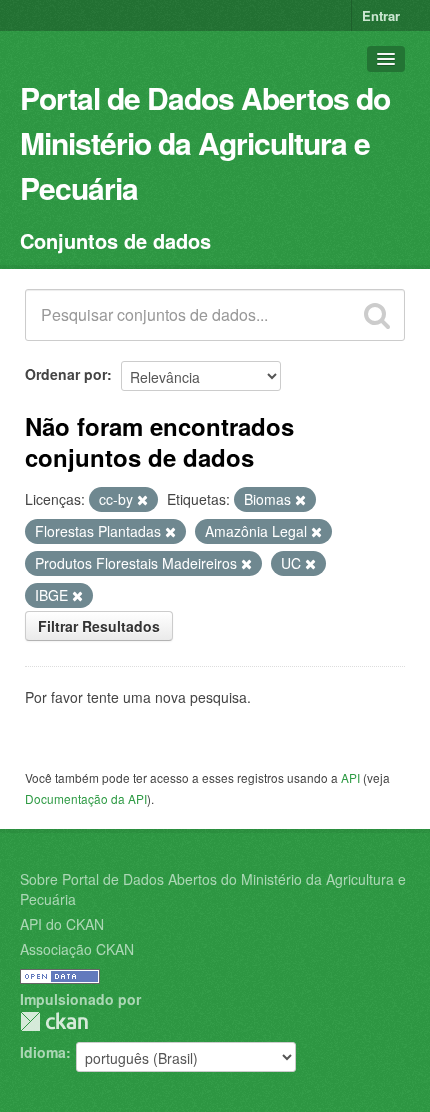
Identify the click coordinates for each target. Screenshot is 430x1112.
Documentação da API (86, 798)
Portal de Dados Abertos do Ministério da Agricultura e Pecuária (205, 142)
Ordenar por (66, 374)
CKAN (54, 1021)
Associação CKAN (77, 949)
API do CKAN (62, 924)
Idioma (43, 1052)
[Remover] (142, 500)
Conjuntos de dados (115, 240)
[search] (377, 315)
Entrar (381, 15)
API (350, 777)
